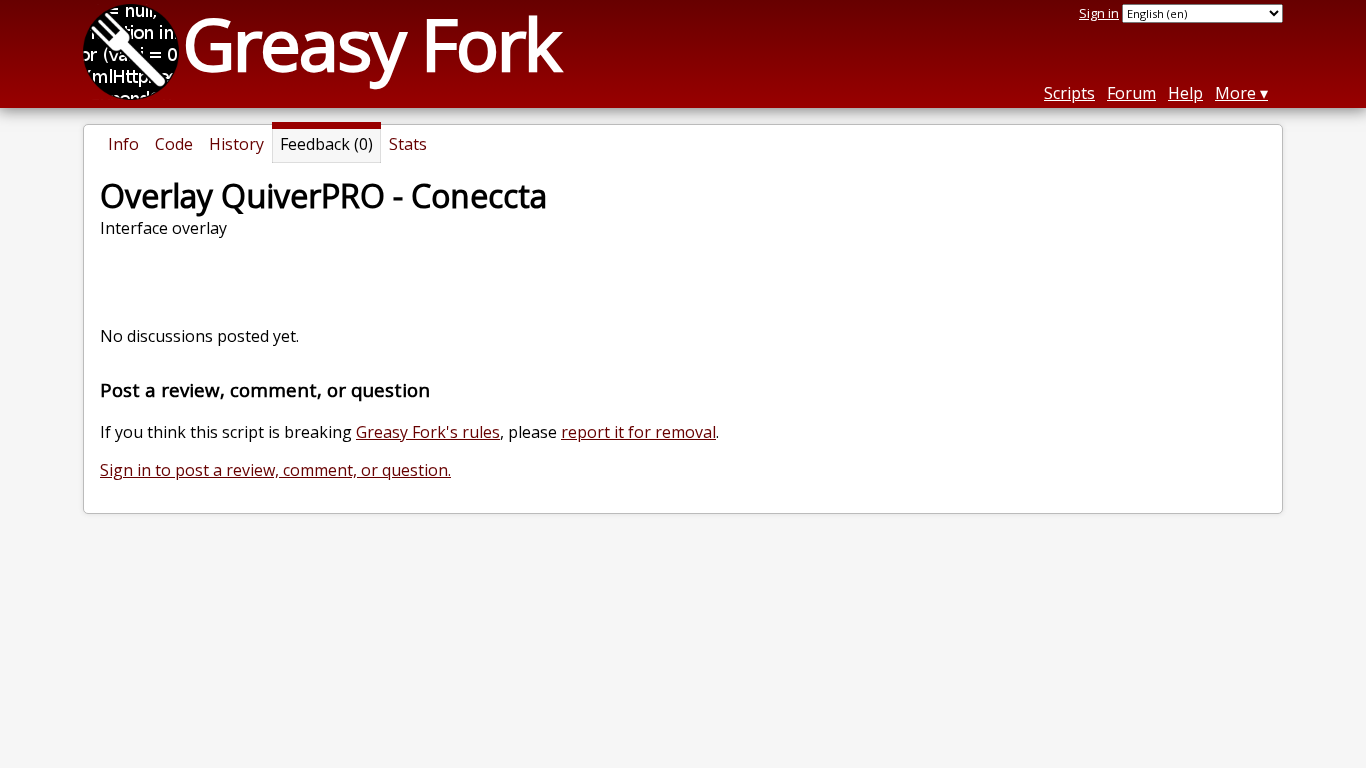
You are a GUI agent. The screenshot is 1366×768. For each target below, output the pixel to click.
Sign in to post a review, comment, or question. (275, 470)
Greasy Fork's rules (428, 432)
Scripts (1069, 93)
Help (1185, 93)
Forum (1131, 93)
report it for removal (638, 432)
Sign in (1099, 13)
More (1235, 93)
